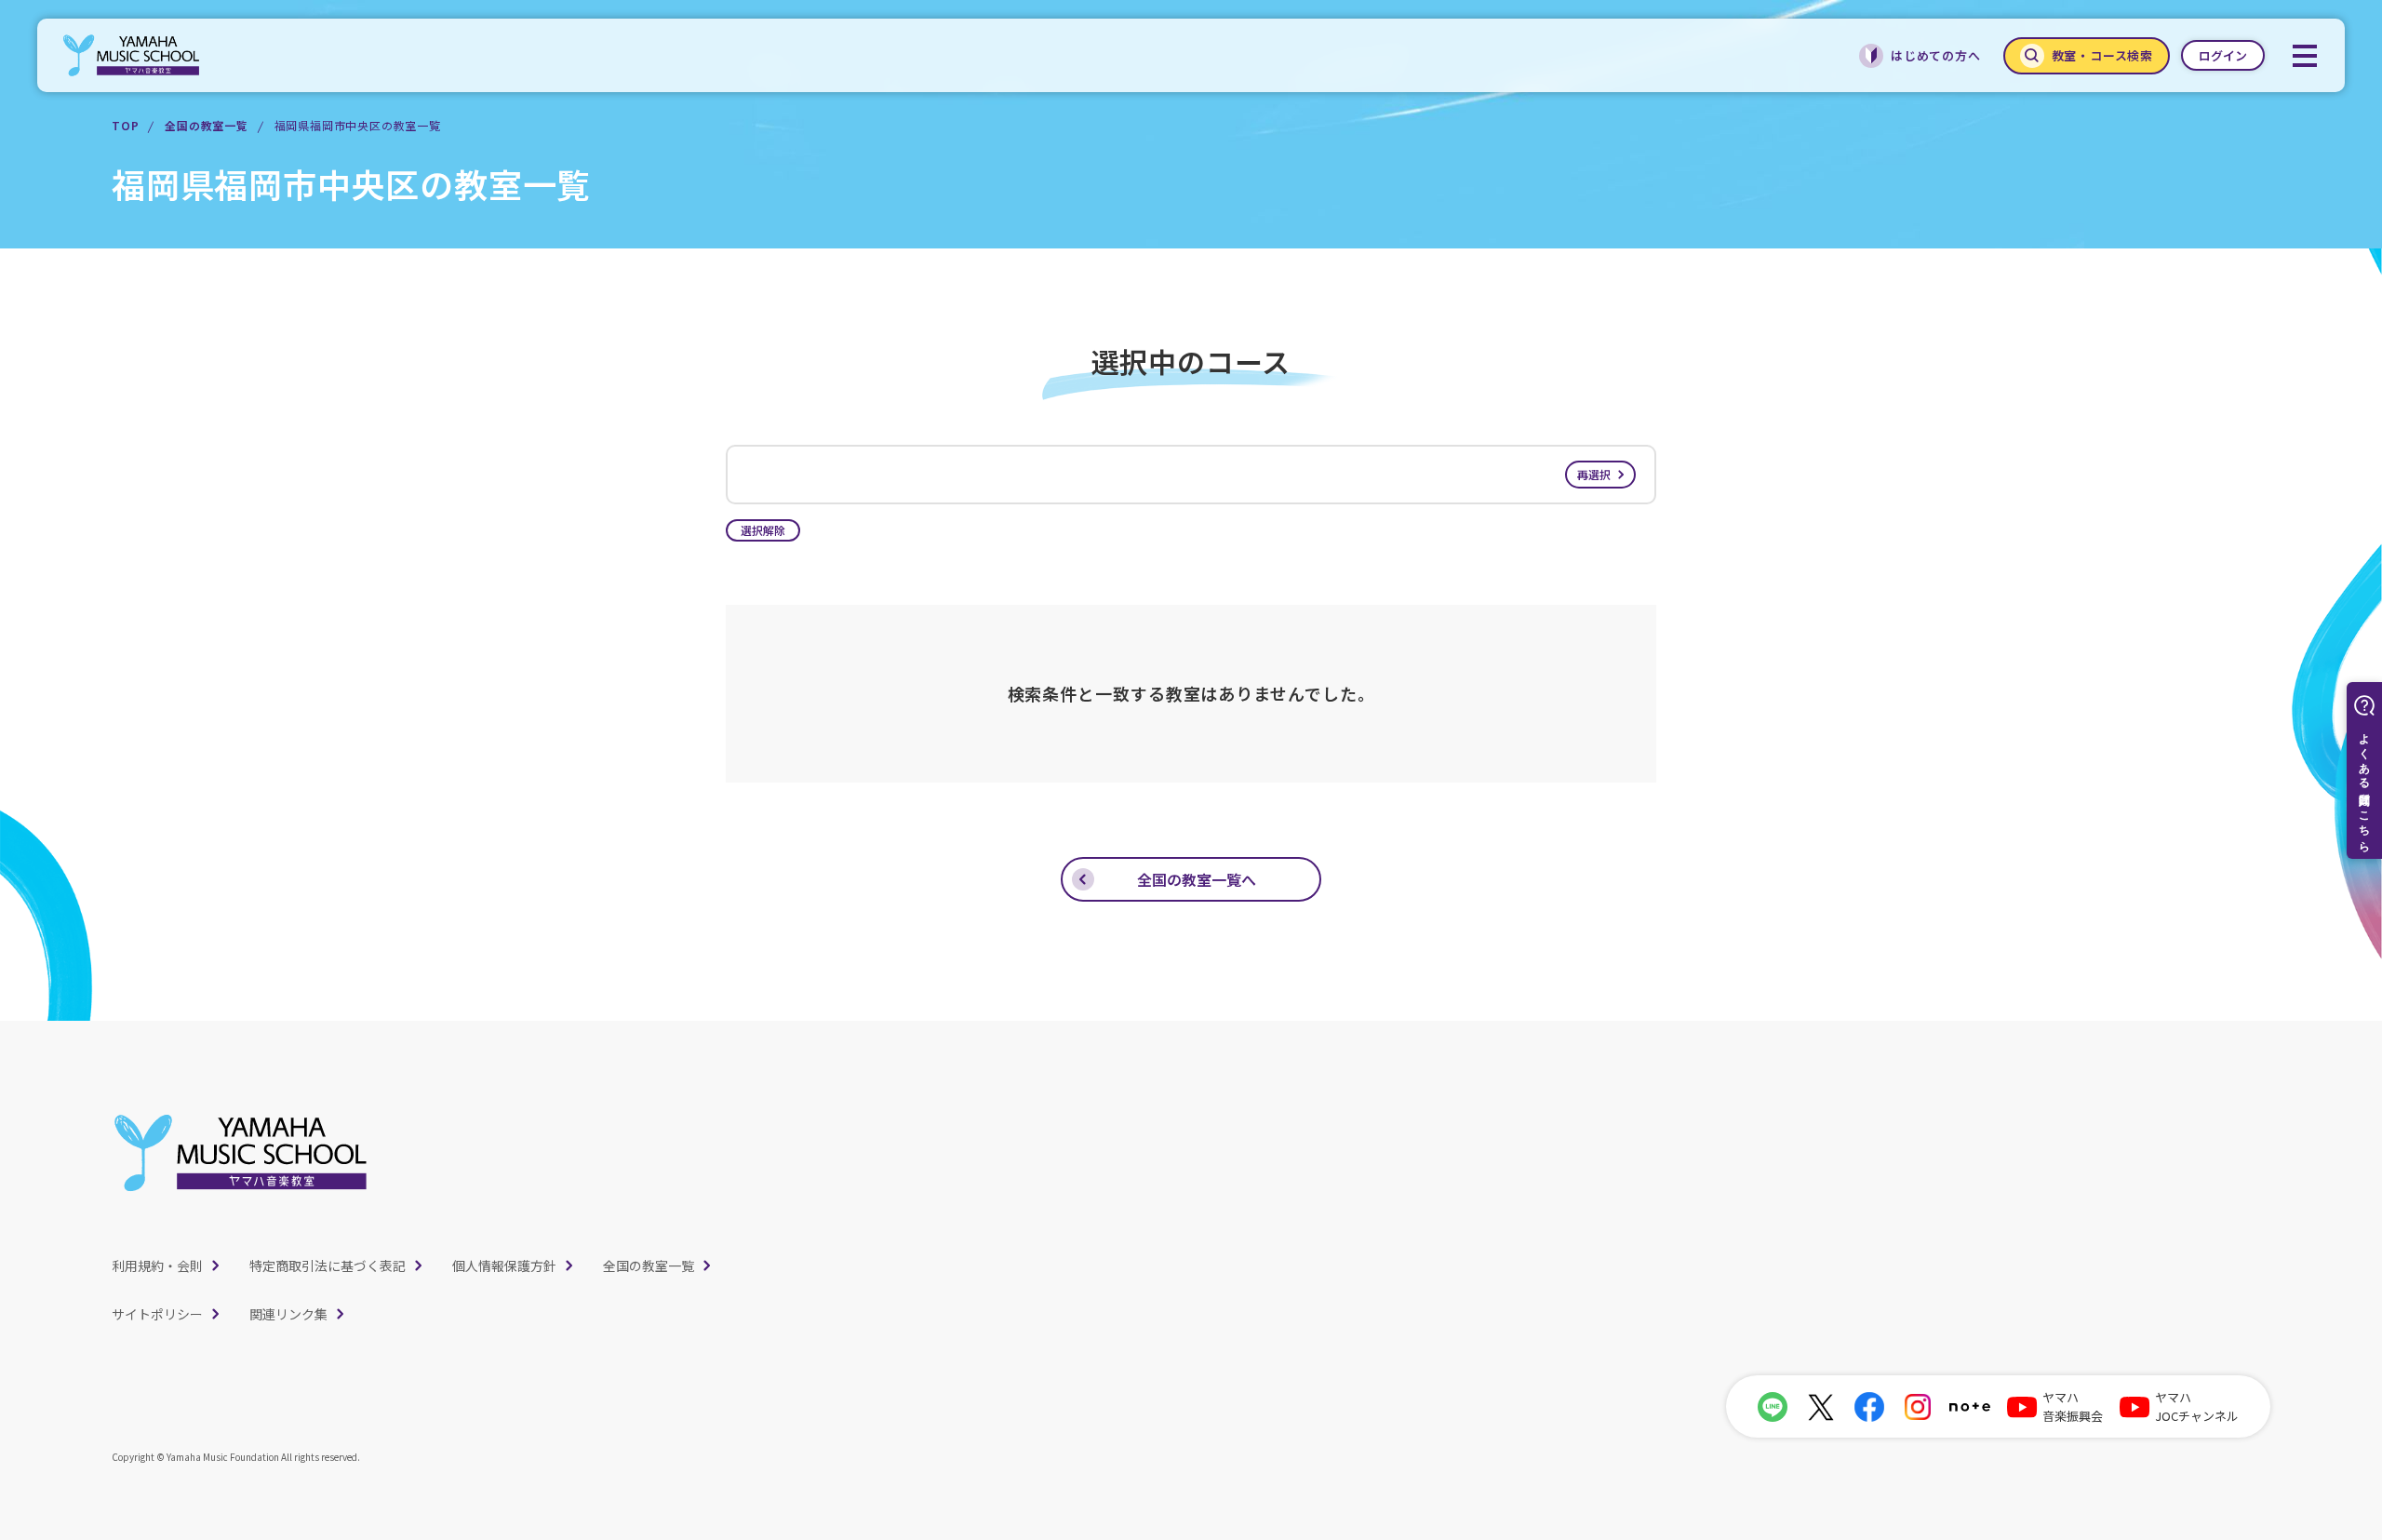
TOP (125, 125)
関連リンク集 (288, 1314)
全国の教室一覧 (207, 125)
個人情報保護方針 (504, 1265)
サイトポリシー (157, 1314)
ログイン (2223, 55)
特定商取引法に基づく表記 (328, 1265)
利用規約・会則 (157, 1265)
